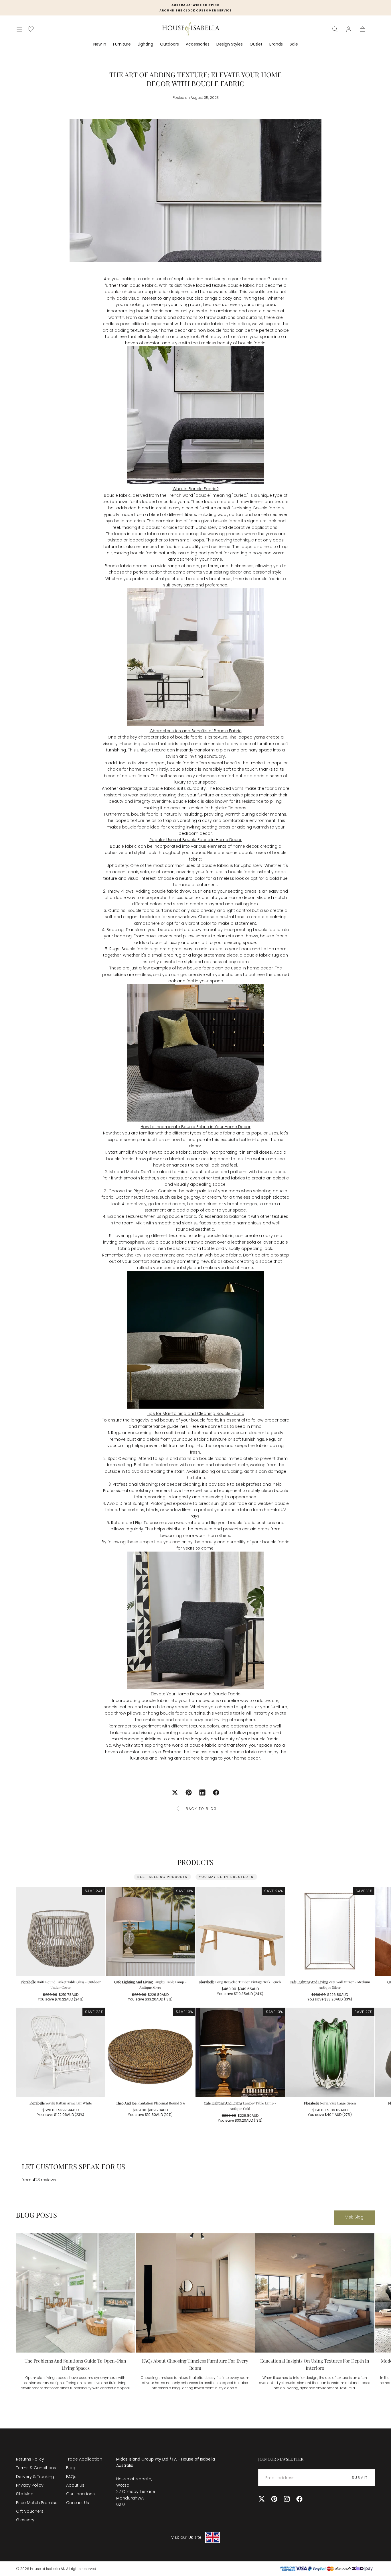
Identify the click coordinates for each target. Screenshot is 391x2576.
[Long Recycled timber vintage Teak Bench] (240, 1931)
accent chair (125, 872)
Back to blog (201, 1809)
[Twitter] (262, 2499)
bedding (123, 936)
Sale (294, 44)
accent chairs (152, 317)
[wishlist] (31, 29)
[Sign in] (349, 29)
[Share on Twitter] (175, 1792)
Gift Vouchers (30, 2511)
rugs (154, 949)
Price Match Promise (37, 2503)
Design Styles (230, 44)
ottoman (165, 872)
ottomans (187, 317)
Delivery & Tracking (35, 2477)
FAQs (71, 2477)
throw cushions (220, 317)
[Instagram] (287, 2499)
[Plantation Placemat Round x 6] (151, 2052)
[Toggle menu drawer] (19, 29)
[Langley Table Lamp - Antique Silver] (151, 1931)
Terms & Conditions (36, 2468)
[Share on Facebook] (216, 1792)
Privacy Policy (30, 2485)
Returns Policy (30, 2459)
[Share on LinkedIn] (202, 1792)
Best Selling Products (162, 1877)
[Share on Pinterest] (189, 1792)
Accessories (198, 44)
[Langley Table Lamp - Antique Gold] (240, 2052)
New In (100, 44)
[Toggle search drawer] (335, 29)
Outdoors (169, 44)
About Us (75, 2485)
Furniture (122, 44)
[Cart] (362, 29)
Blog (71, 2468)
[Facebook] (299, 2499)
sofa (145, 872)
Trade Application (84, 2459)
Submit (360, 2478)
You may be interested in (226, 1877)
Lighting (145, 44)
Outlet (256, 44)
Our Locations (80, 2494)
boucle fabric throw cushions (181, 891)
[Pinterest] (274, 2499)
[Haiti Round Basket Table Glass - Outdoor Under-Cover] (61, 1931)
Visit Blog (354, 2217)
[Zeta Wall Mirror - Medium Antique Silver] (330, 1931)
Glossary (25, 2520)
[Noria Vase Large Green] (330, 2052)
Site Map (25, 2494)
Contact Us (78, 2503)
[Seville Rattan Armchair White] (61, 2052)
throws (251, 936)
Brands (276, 44)
